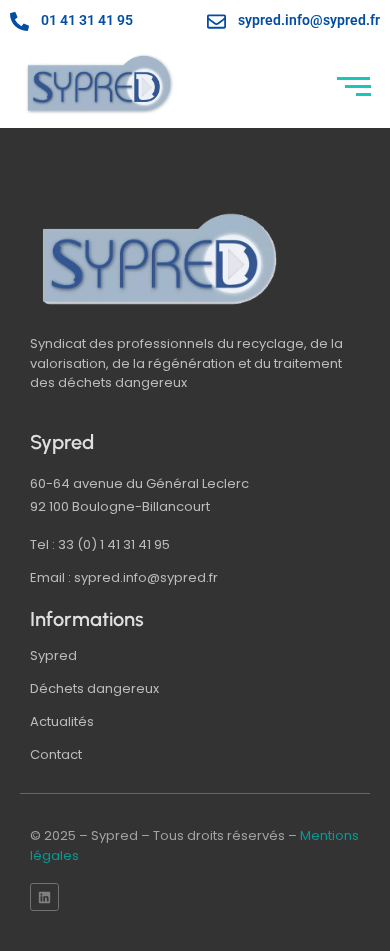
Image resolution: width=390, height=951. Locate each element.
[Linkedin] (44, 897)
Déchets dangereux (94, 688)
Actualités (62, 721)
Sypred (53, 655)
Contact (56, 754)
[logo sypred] (160, 259)
